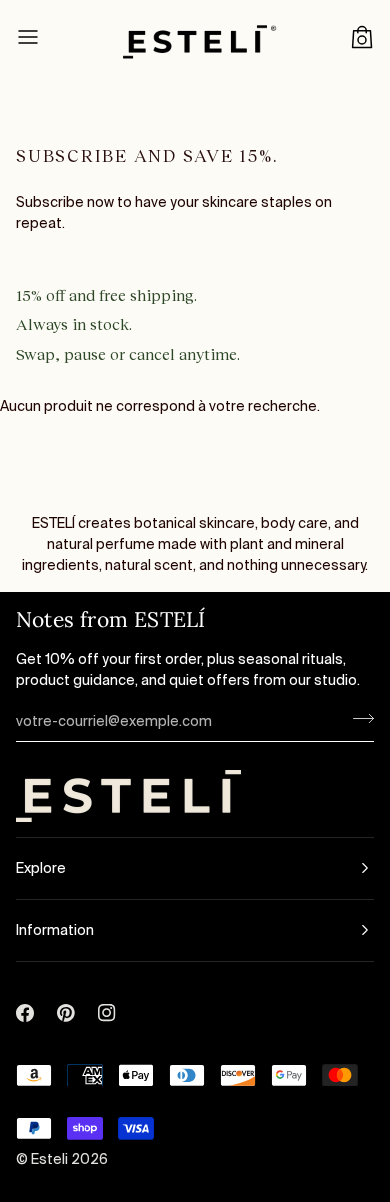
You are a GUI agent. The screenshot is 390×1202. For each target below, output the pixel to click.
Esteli (51, 1159)
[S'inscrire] (357, 719)
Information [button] (55, 930)
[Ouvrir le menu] (46, 37)
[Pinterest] (66, 990)
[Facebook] (25, 990)
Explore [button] (41, 868)
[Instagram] (107, 990)
